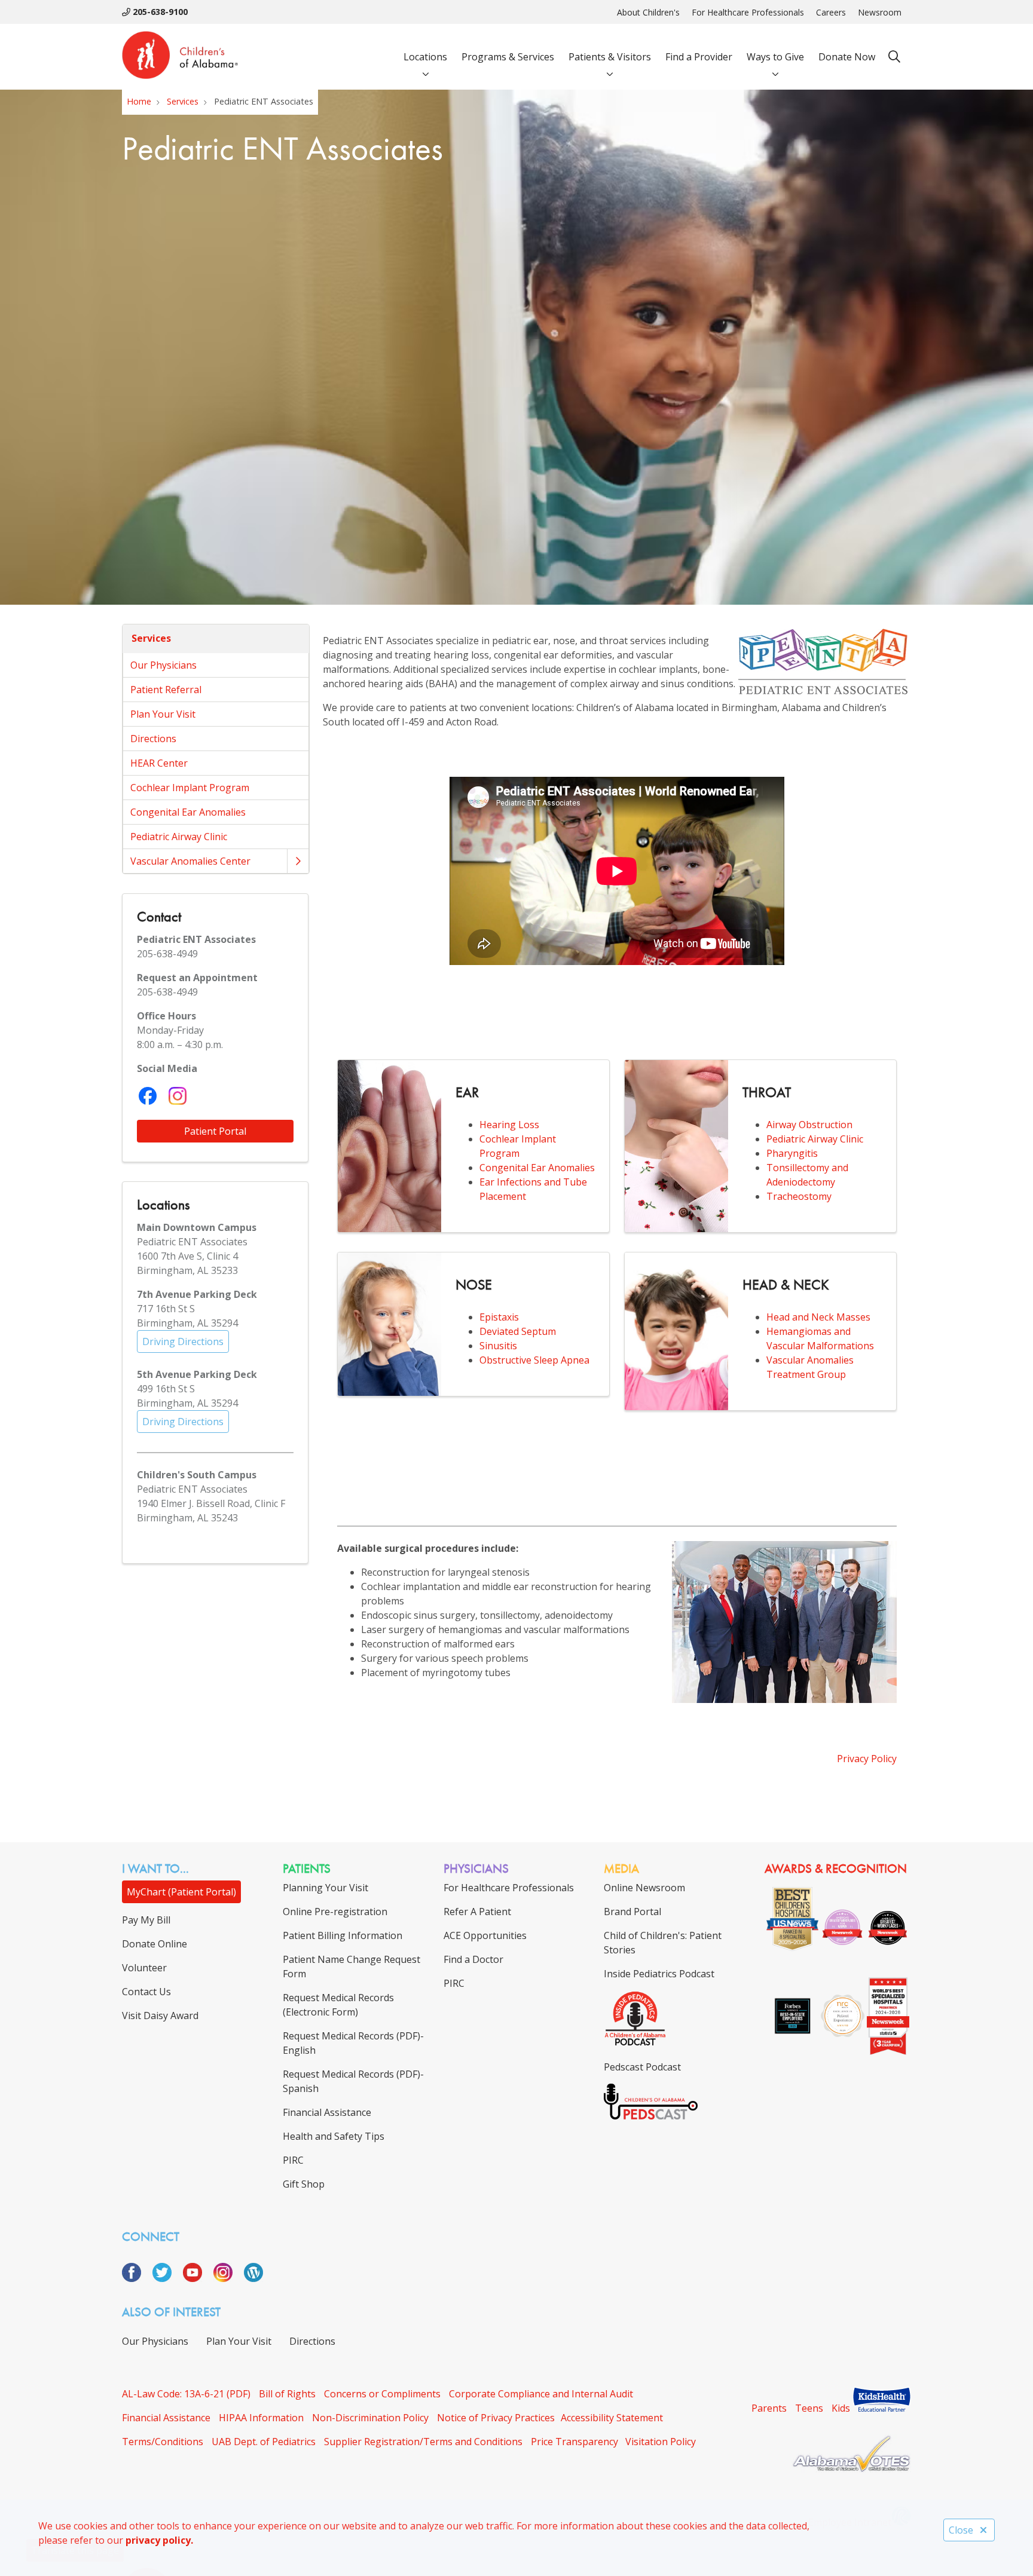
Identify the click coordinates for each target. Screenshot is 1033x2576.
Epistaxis (499, 1317)
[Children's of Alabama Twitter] (166, 2278)
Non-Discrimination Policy (370, 2418)
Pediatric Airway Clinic (179, 837)
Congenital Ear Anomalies (188, 812)
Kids (841, 2408)
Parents (769, 2408)
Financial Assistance (166, 2418)
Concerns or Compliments (382, 2394)
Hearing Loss (509, 1125)
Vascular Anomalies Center (190, 861)
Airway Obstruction (809, 1125)
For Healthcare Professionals (748, 12)
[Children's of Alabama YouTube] (197, 2278)
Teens (809, 2408)
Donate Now (847, 57)
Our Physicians (163, 665)
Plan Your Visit (163, 714)
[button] (298, 861)
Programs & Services (508, 57)
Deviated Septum (518, 1331)
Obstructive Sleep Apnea (534, 1360)
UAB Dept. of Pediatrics (264, 2442)
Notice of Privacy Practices (496, 2418)
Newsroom (880, 12)
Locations (425, 57)
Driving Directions (183, 1341)
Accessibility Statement (612, 2418)
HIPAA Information (261, 2418)
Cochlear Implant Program (190, 788)
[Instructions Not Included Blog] (253, 2278)
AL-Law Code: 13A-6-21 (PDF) (186, 2394)
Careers (831, 12)
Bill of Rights (287, 2394)
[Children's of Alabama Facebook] (136, 2278)
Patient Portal (215, 1131)
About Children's (648, 12)
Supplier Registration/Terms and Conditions (423, 2442)
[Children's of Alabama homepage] (180, 57)
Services (151, 638)
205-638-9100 (159, 12)
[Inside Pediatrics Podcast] (635, 2043)
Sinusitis (498, 1346)
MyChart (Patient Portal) (181, 1892)
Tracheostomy (799, 1196)
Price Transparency (574, 2442)
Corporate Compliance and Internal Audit (541, 2394)
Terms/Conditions (163, 2442)
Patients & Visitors (610, 57)
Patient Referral (166, 690)
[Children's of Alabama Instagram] (227, 2278)
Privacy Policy (867, 1759)
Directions (153, 739)
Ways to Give (775, 57)
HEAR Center (159, 763)
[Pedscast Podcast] (651, 2116)
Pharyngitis (792, 1153)
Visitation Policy (661, 2442)
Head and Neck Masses (818, 1317)
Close (961, 2530)
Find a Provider (699, 57)
